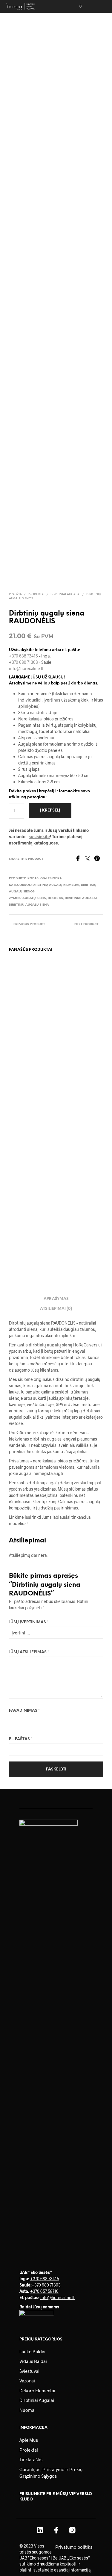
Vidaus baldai (33, 2361)
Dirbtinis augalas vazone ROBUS (73, 1024)
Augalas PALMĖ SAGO (23, 1232)
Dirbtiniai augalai (65, 594)
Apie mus (29, 2440)
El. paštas (21, 1739)
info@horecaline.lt (26, 668)
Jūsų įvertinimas (29, 1622)
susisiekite (39, 837)
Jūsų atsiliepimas (29, 1652)
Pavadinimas (24, 1711)
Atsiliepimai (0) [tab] (56, 1309)
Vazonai (27, 2381)
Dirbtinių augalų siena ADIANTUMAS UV (27, 1131)
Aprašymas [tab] (56, 1299)
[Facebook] (80, 859)
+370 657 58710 (44, 2291)
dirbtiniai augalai (81, 898)
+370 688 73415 (23, 656)
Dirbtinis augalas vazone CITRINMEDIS (24, 1027)
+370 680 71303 (23, 662)
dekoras (55, 898)
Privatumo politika (74, 2547)
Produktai (36, 594)
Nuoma (27, 2410)
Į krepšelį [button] (20, 1044)
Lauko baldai (32, 2352)
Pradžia (15, 594)
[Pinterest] (99, 859)
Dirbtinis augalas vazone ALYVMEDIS (75, 1128)
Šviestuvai (29, 2371)
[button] (76, 6)
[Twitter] (90, 859)
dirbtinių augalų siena (29, 905)
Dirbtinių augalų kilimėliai (56, 885)
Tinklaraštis (31, 2459)
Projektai (29, 2450)
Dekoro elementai (37, 2391)
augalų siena (34, 898)
